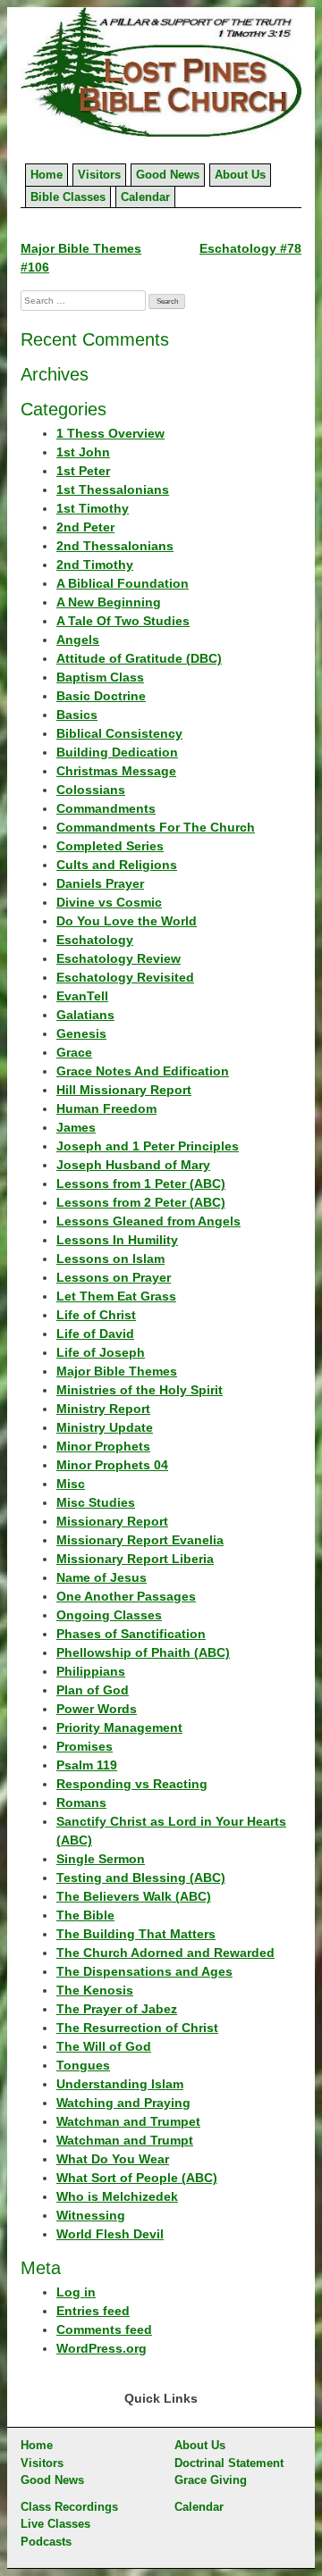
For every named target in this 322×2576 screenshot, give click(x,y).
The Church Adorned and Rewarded (165, 1953)
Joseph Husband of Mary (133, 1165)
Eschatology (95, 940)
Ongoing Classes (109, 1615)
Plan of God (93, 1690)
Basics (77, 715)
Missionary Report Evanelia (140, 1540)
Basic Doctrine (101, 696)
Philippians (91, 1671)
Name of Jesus (102, 1577)
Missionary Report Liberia (135, 1559)
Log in (76, 2292)
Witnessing (91, 2215)
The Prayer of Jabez (117, 2009)
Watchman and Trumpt (125, 2140)
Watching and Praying (123, 2103)
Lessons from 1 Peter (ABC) (141, 1183)
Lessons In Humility (117, 1240)
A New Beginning (109, 602)
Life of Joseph (101, 1352)
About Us (240, 175)
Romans (81, 1802)
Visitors (99, 175)
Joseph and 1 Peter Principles (148, 1146)
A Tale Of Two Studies (123, 621)
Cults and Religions (117, 865)
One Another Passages (126, 1596)
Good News (168, 175)
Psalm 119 (87, 1765)
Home (47, 175)
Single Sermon (101, 1859)
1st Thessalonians (113, 489)
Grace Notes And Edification (143, 1071)
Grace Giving (211, 2480)
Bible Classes (68, 197)
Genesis (81, 1033)
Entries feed (93, 2311)
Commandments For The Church (156, 827)
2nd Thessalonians (115, 546)
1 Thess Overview (110, 433)
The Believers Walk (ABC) (134, 1896)
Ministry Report (103, 1409)
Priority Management (119, 1727)
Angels (78, 640)
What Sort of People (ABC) (137, 2178)
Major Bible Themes (117, 1371)
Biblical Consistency (119, 733)
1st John (83, 452)
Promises (85, 1746)
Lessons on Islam (110, 1259)
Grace (74, 1052)
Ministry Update (105, 1427)
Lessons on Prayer (114, 1277)
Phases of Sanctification (131, 1634)
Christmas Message (116, 771)
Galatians (85, 1015)
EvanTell (82, 996)
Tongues (83, 2065)
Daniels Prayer (100, 883)
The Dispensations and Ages (144, 1971)
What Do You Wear (113, 2159)
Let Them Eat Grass (116, 1296)
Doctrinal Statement (229, 2463)
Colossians (91, 790)
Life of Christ (96, 1315)
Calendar (145, 197)
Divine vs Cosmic (109, 902)
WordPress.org (102, 2348)
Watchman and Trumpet (128, 2121)
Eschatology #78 (250, 248)
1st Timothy (93, 508)
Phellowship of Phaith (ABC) (143, 1652)
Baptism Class (100, 677)
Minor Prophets (103, 1446)
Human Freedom (106, 1108)
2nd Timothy (95, 565)
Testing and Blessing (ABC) (141, 1878)
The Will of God (104, 2046)
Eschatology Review (119, 958)
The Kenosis (95, 1990)
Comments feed (104, 2329)
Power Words (97, 1709)
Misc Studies (96, 1502)
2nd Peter (85, 527)
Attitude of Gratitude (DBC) (139, 658)
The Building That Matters (136, 1934)
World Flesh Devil (110, 2234)
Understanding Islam (120, 2084)
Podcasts (46, 2542)
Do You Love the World (127, 921)
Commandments (106, 808)
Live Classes (55, 2524)
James (76, 1127)
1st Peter (83, 471)
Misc (71, 1484)
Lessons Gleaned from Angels (148, 1221)
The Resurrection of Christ (137, 2028)
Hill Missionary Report (124, 1090)
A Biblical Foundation (123, 583)
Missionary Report (112, 1521)
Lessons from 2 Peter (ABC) (141, 1202)
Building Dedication (117, 752)
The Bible (85, 1915)
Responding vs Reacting (132, 1784)
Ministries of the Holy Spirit (140, 1390)
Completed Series (110, 846)
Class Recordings (69, 2507)
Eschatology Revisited (125, 977)
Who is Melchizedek (117, 2196)
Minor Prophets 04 (112, 1465)
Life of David (95, 1334)
